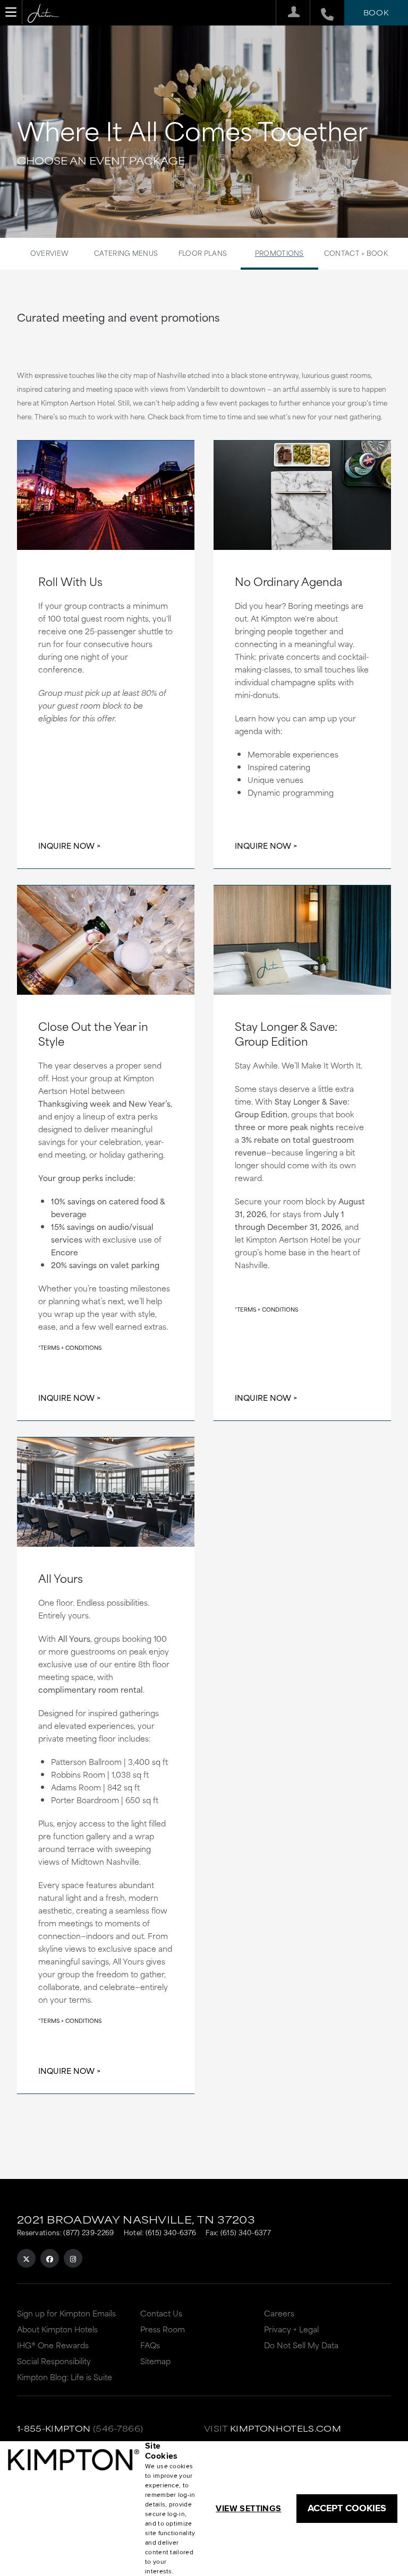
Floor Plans (203, 253)
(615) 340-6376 (171, 2232)
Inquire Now (66, 845)
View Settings (248, 2508)
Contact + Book (356, 253)
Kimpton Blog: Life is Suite (65, 2377)
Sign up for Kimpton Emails (66, 2313)
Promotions (279, 253)
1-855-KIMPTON (54, 2428)
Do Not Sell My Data (301, 2345)
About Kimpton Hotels (57, 2329)
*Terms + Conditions (70, 1347)
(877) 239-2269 (88, 2232)
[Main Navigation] (11, 12)
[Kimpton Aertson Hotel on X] (26, 2258)
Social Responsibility (54, 2361)
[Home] (44, 14)
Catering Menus (126, 253)
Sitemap (155, 2361)
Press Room (163, 2329)
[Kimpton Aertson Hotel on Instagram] (73, 2258)
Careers (279, 2313)
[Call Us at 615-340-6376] (322, 13)
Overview (49, 253)
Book (376, 12)
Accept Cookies (347, 2508)
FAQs (150, 2345)
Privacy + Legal (291, 2329)
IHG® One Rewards (53, 2345)
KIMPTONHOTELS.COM (286, 2428)
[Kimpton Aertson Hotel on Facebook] (50, 2258)
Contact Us (161, 2313)
